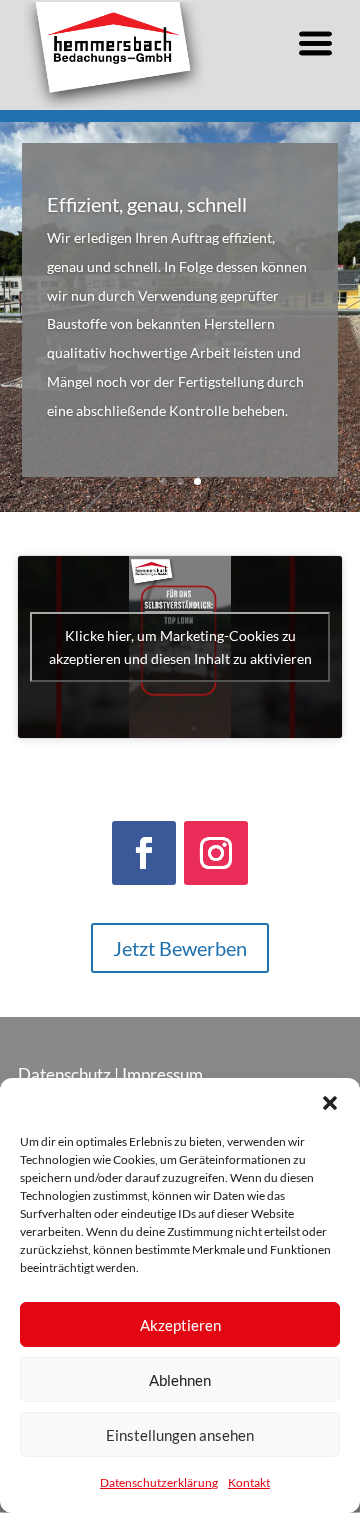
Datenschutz (64, 1074)
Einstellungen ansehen (180, 1435)
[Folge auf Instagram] (216, 853)
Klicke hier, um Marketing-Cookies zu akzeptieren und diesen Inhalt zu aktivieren (180, 647)
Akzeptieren (180, 1325)
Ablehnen (180, 1380)
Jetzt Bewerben (180, 948)
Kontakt (249, 1482)
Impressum (162, 1074)
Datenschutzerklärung (159, 1482)
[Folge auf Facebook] (144, 853)
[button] (330, 1103)
